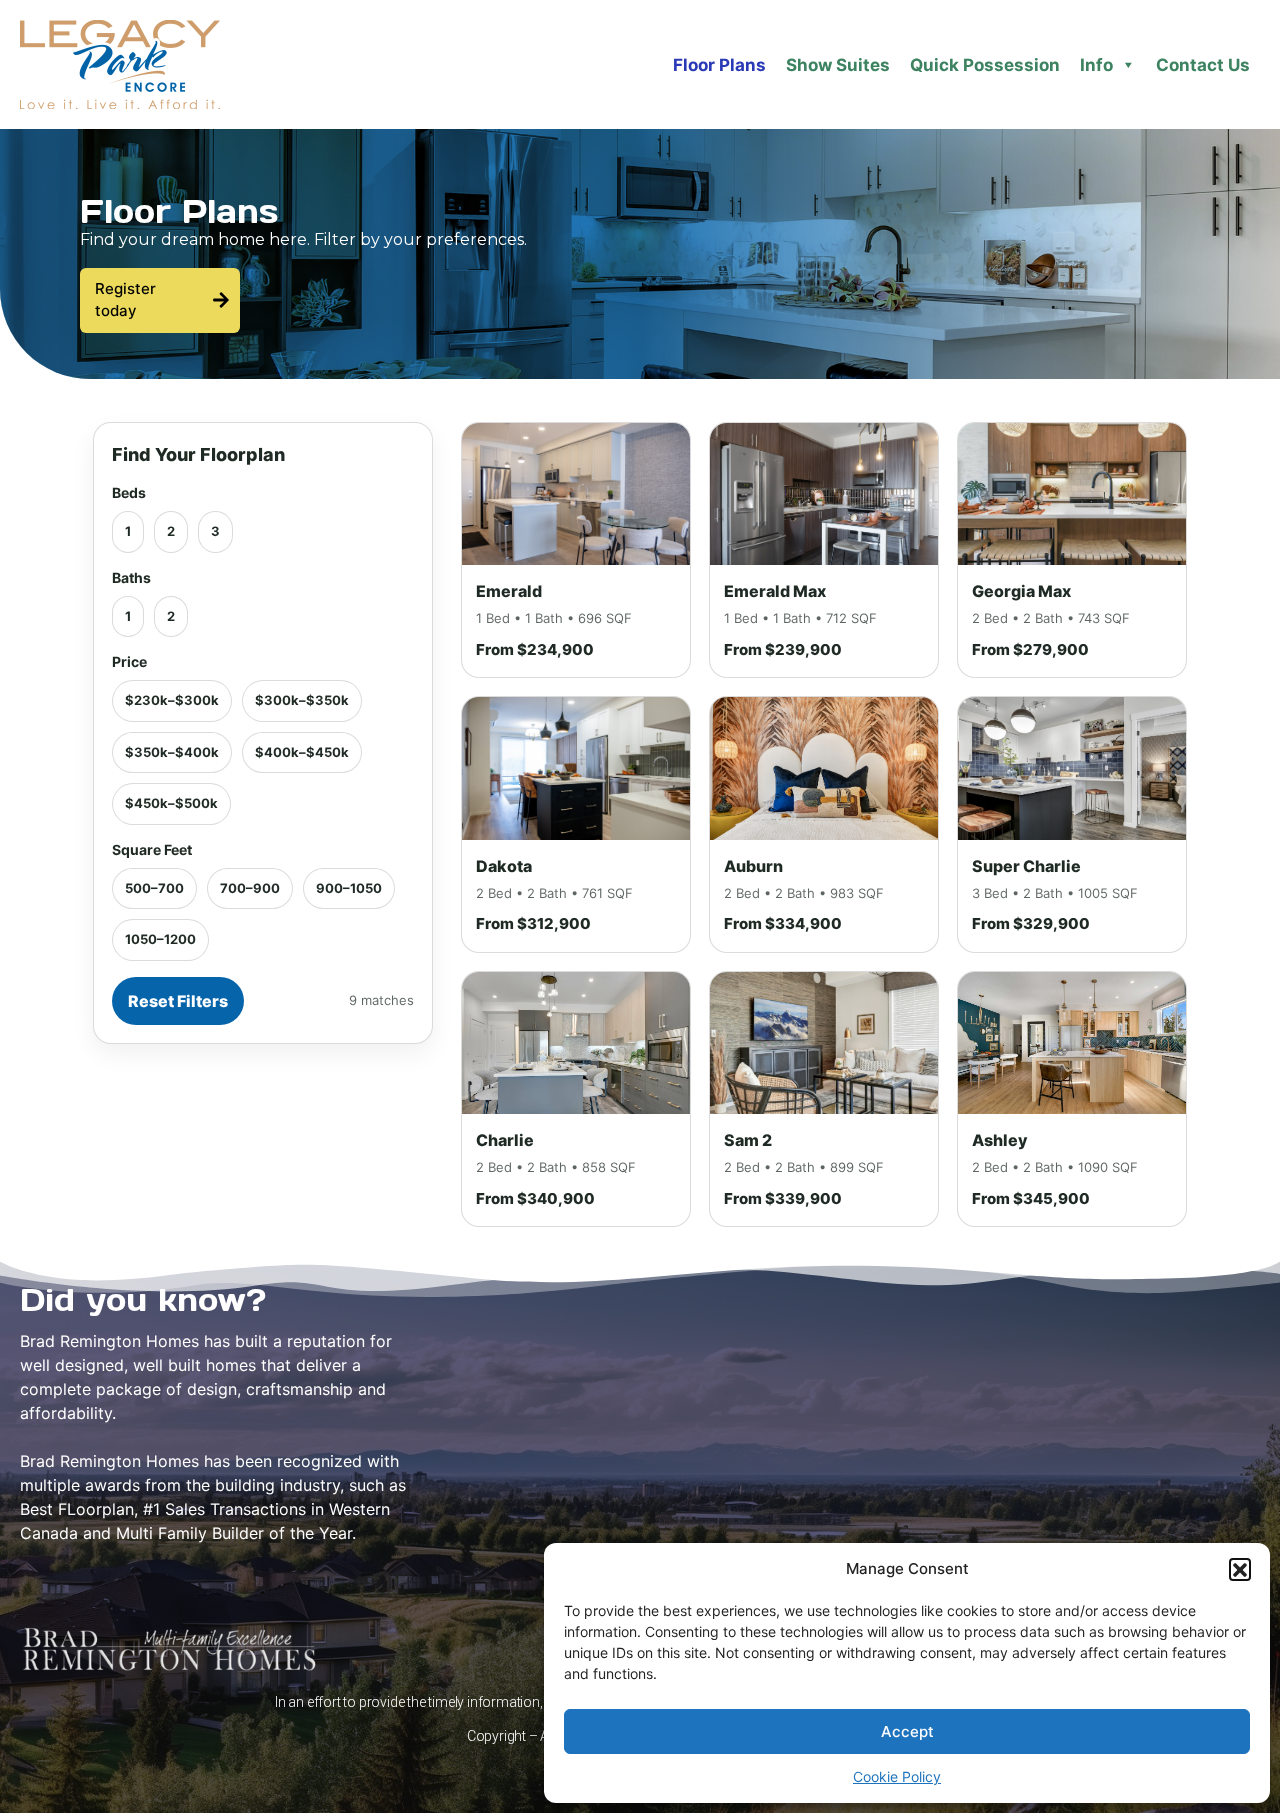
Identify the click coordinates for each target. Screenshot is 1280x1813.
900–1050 (349, 888)
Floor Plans (719, 65)
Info (1096, 65)
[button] (1240, 1569)
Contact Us (1203, 65)
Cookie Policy (897, 1776)
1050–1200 (160, 939)
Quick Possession (985, 65)
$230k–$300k (172, 700)
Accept (907, 1731)
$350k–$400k (172, 752)
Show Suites (838, 65)
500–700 (154, 888)
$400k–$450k (302, 752)
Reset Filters (178, 1001)
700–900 (250, 888)
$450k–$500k (171, 803)
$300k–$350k (302, 700)
